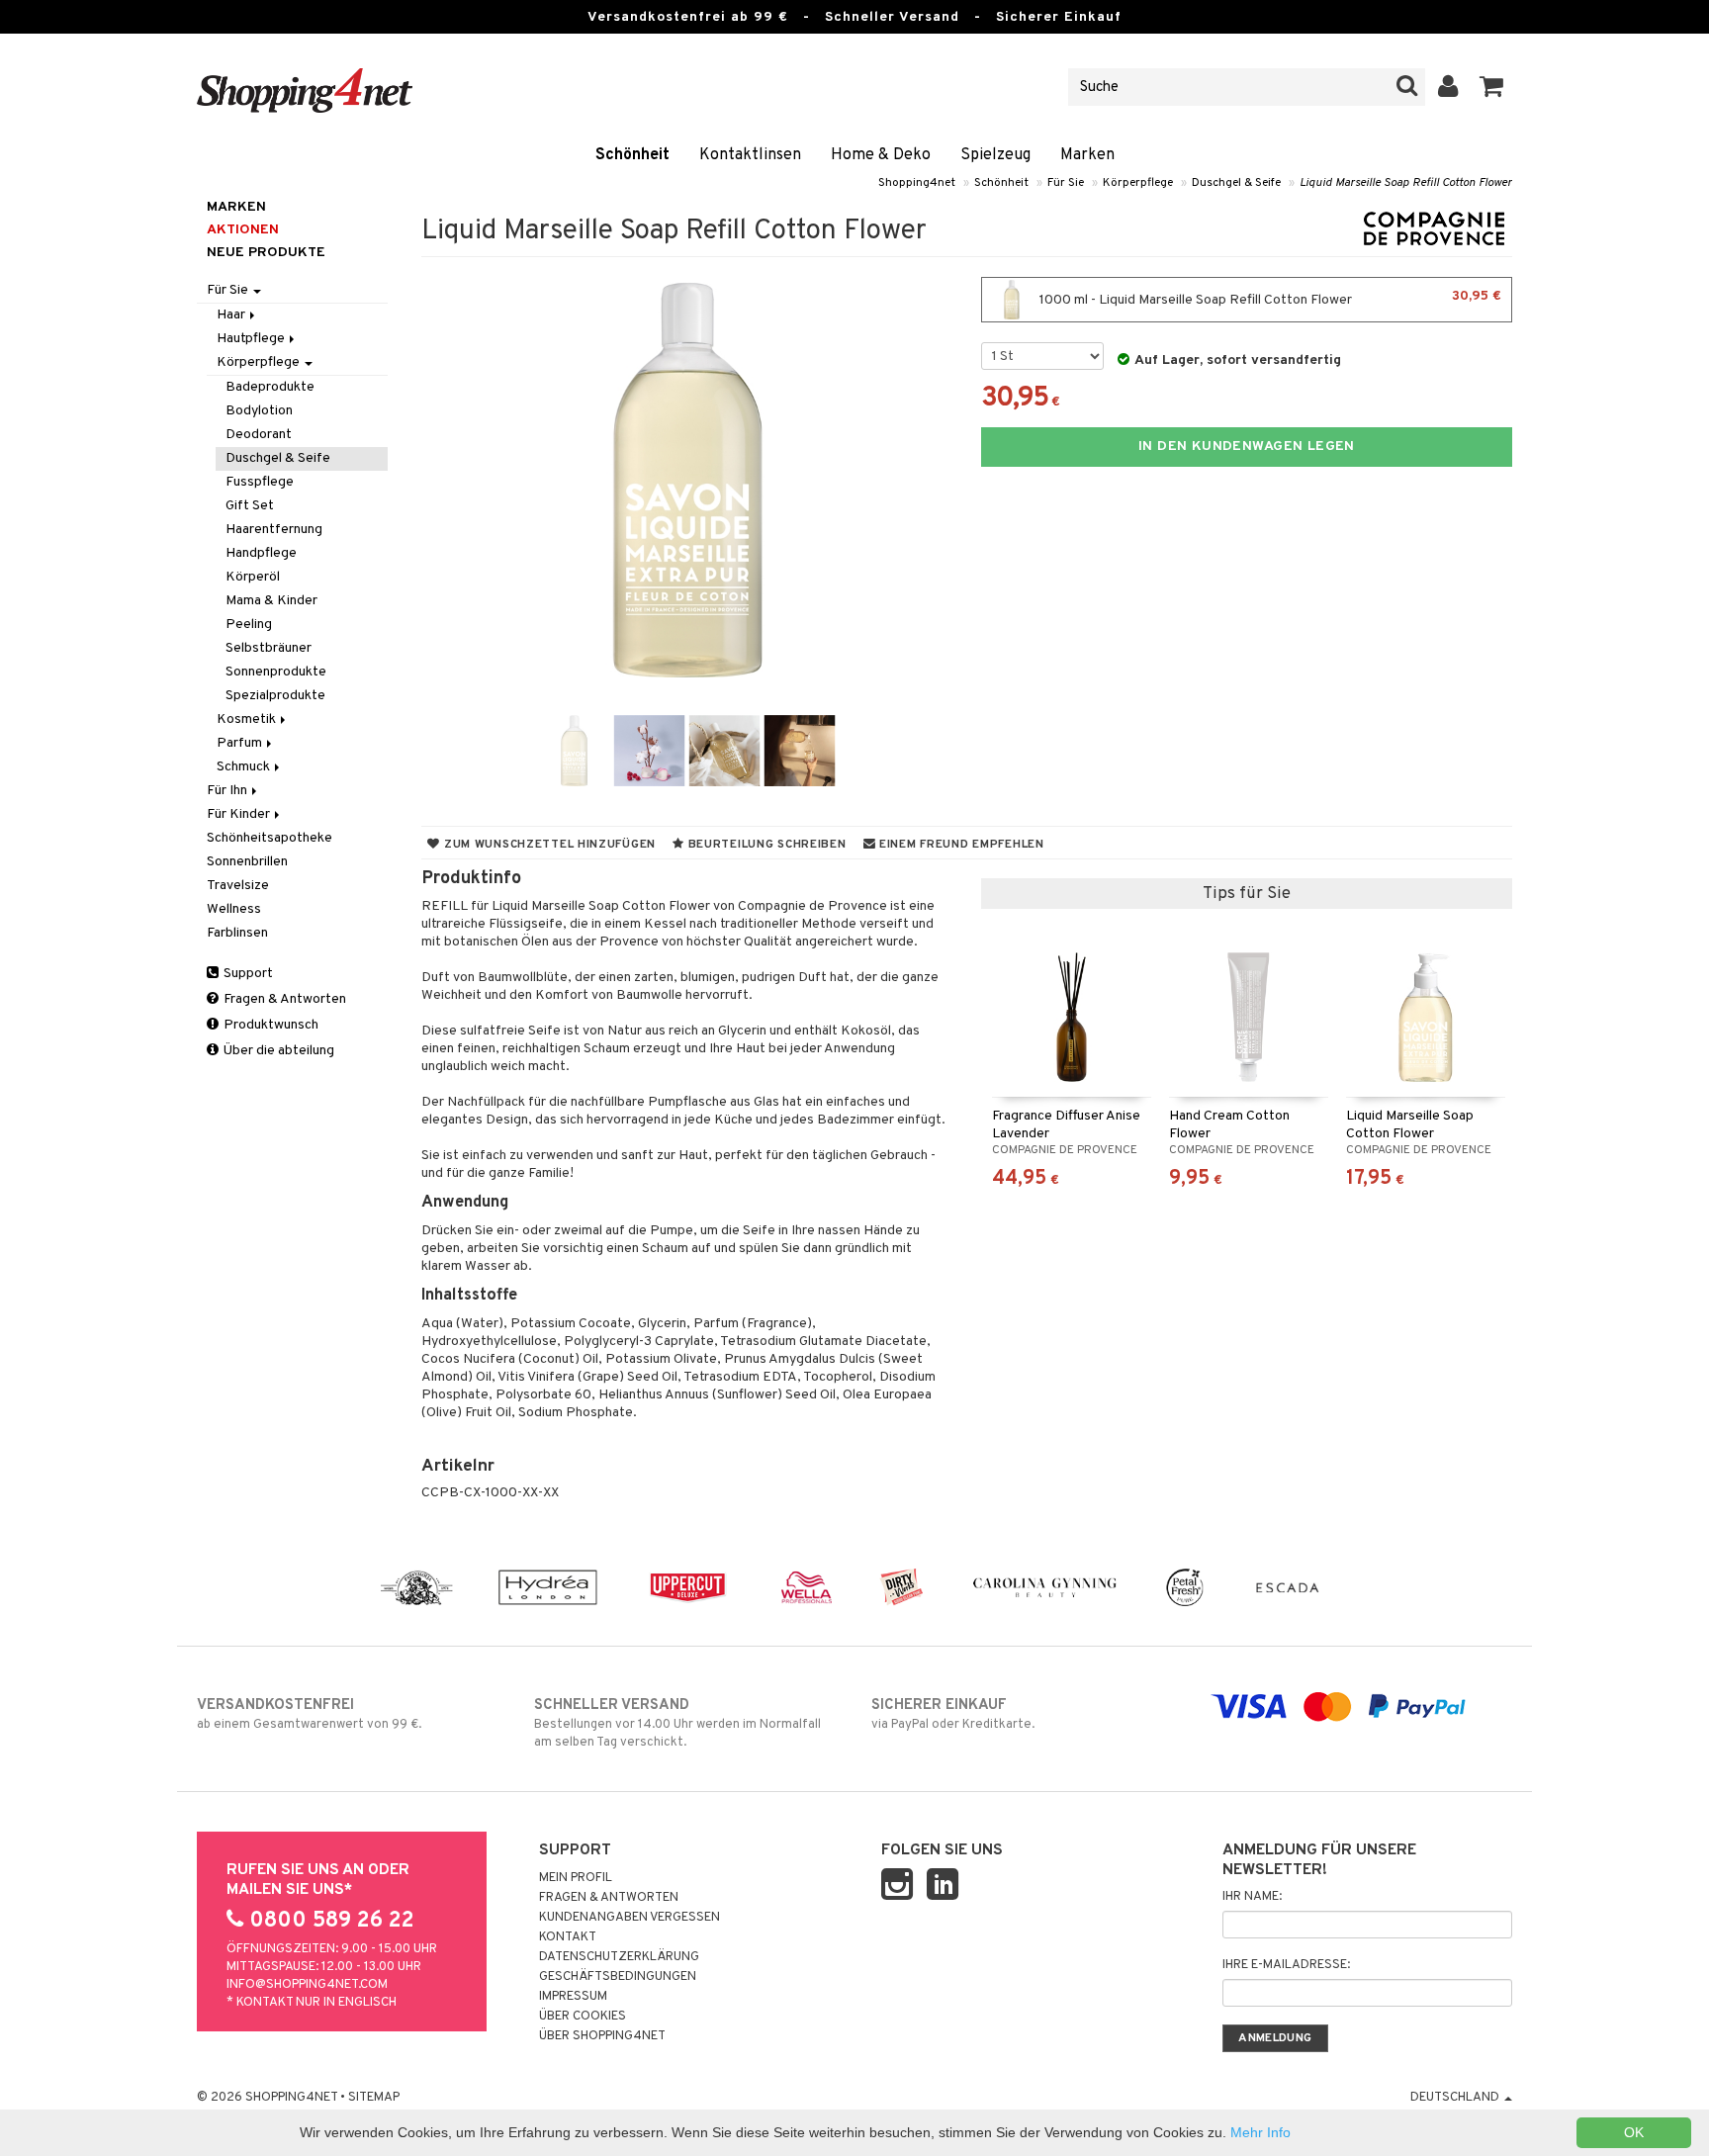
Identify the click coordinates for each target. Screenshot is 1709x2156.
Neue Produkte (266, 253)
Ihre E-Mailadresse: (1286, 1965)
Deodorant (259, 435)
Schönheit (632, 155)
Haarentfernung (274, 530)
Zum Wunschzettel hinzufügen (548, 845)
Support (247, 974)
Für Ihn (228, 791)
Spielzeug (995, 155)
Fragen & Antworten (283, 999)
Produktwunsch (270, 1025)
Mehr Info (1260, 2132)
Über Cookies (583, 2017)
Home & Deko (881, 155)
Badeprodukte (270, 387)
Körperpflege (1138, 183)
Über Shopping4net (602, 2036)
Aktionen (243, 230)
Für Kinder (240, 814)
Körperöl (253, 577)
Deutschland (1456, 2098)
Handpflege (261, 553)
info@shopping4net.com (307, 1985)
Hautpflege (252, 339)
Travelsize (238, 886)
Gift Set (250, 506)
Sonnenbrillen (247, 862)
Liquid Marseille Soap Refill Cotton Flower (1406, 183)
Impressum (573, 1997)
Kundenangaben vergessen (630, 1918)
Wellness (234, 909)
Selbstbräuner (269, 648)
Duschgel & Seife (1236, 183)
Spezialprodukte (275, 696)
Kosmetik (248, 719)
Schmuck (245, 767)
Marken (1087, 155)
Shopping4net (917, 183)
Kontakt (568, 1937)
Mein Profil (576, 1878)
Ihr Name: (1252, 1897)
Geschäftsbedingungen (618, 1977)
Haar (232, 315)
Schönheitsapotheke (270, 838)
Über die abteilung (277, 1051)
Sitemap (374, 2098)
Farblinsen (237, 933)
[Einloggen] (1448, 87)
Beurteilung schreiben (765, 845)
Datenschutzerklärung (619, 1957)
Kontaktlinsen (750, 155)
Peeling (249, 625)
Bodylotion (259, 411)
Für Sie (1066, 183)
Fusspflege (260, 482)
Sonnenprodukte (276, 672)
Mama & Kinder (271, 601)
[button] (1492, 87)
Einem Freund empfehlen (959, 845)
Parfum (241, 743)
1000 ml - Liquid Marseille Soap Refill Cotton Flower (1269, 298)
